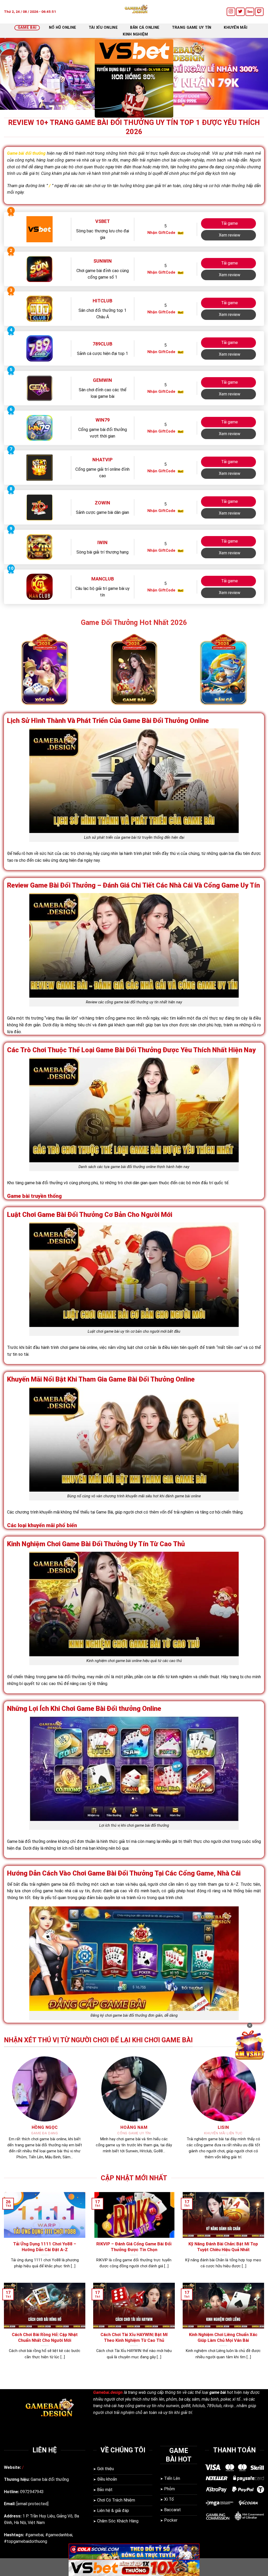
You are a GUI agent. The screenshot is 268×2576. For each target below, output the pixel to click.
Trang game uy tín (192, 28)
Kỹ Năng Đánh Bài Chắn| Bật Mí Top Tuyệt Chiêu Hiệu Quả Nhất (223, 2247)
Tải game (230, 223)
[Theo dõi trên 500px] (250, 12)
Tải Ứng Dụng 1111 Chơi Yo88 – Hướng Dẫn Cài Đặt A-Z (45, 2247)
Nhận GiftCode (162, 233)
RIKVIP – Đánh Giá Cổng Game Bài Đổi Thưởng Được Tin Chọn (134, 2247)
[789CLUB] (40, 348)
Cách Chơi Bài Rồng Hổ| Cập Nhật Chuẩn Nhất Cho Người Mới (45, 2338)
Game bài (27, 28)
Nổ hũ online (63, 28)
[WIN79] (40, 428)
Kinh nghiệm (135, 34)
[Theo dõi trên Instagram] (231, 12)
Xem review (230, 235)
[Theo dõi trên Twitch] (259, 12)
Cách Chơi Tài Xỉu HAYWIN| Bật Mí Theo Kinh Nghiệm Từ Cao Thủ (134, 2338)
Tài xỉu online (103, 28)
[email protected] (32, 2504)
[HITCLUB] (40, 309)
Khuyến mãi (236, 28)
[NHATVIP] (40, 467)
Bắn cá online (145, 28)
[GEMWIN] (40, 388)
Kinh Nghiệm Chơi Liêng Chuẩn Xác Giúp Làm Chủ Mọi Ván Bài (223, 2338)
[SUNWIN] (40, 269)
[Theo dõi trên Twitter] (240, 12)
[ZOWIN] (40, 507)
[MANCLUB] (40, 587)
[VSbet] (40, 229)
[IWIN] (40, 547)
